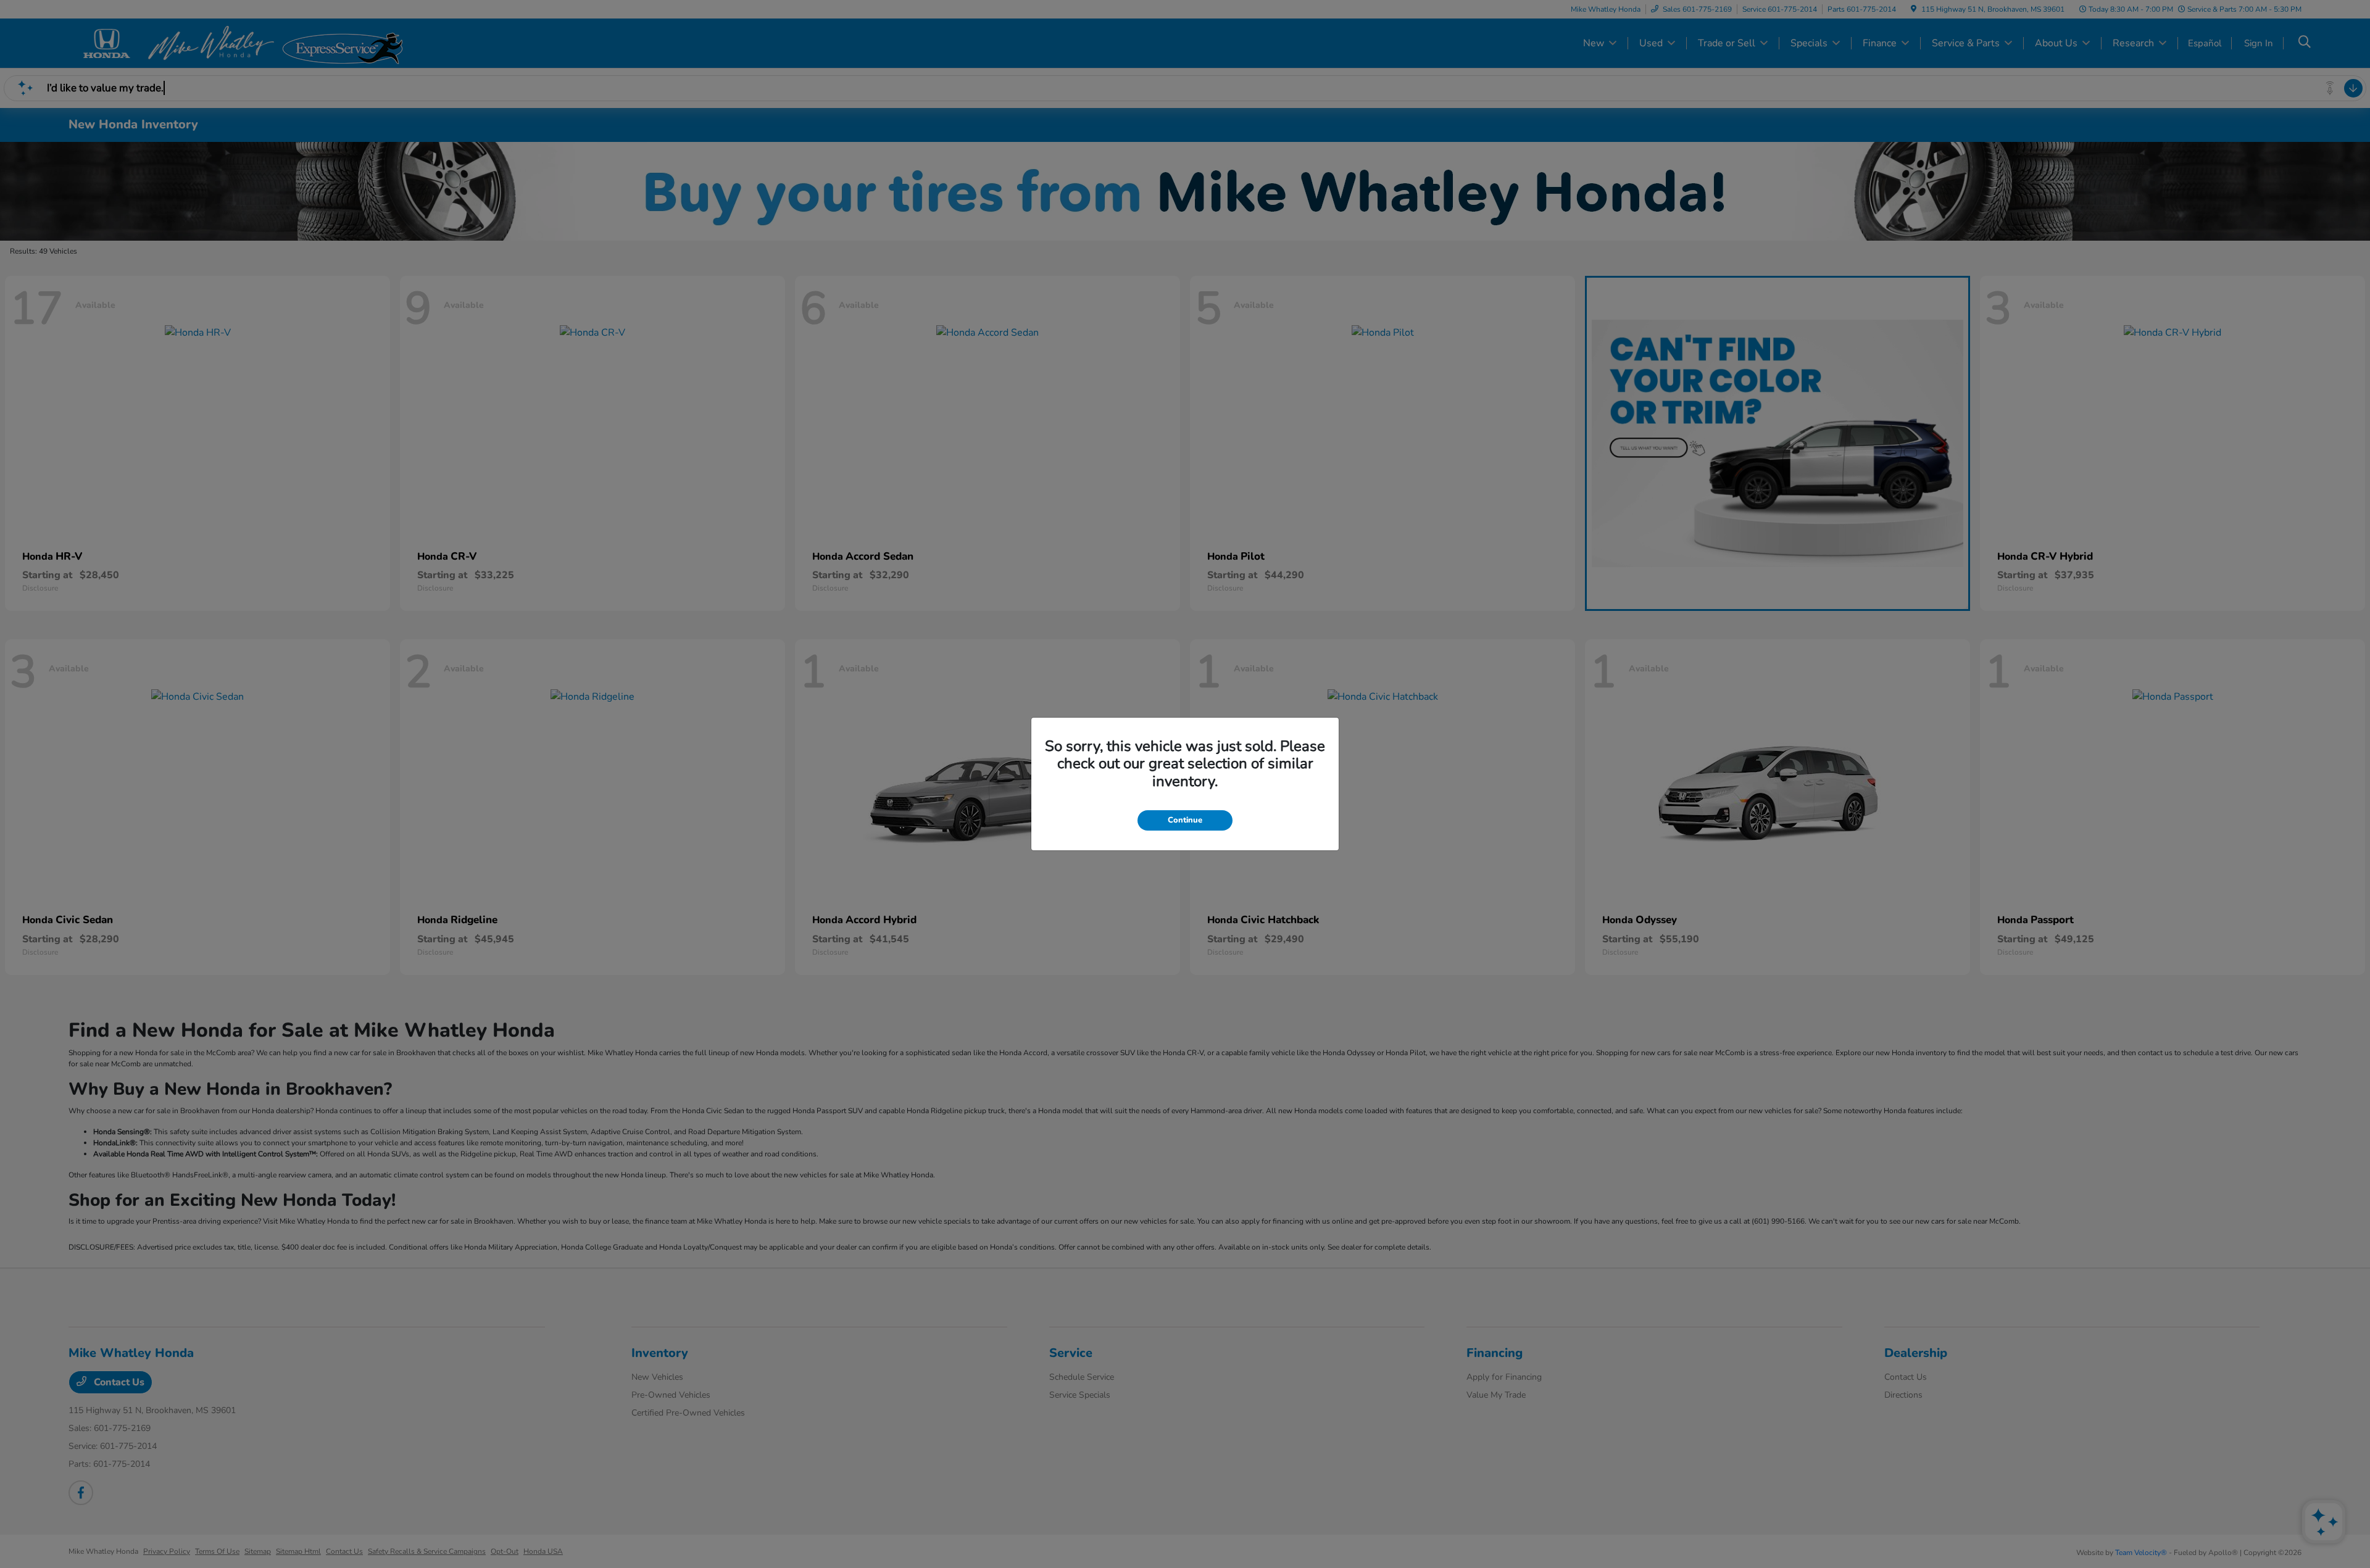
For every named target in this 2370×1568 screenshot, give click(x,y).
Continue (1185, 820)
